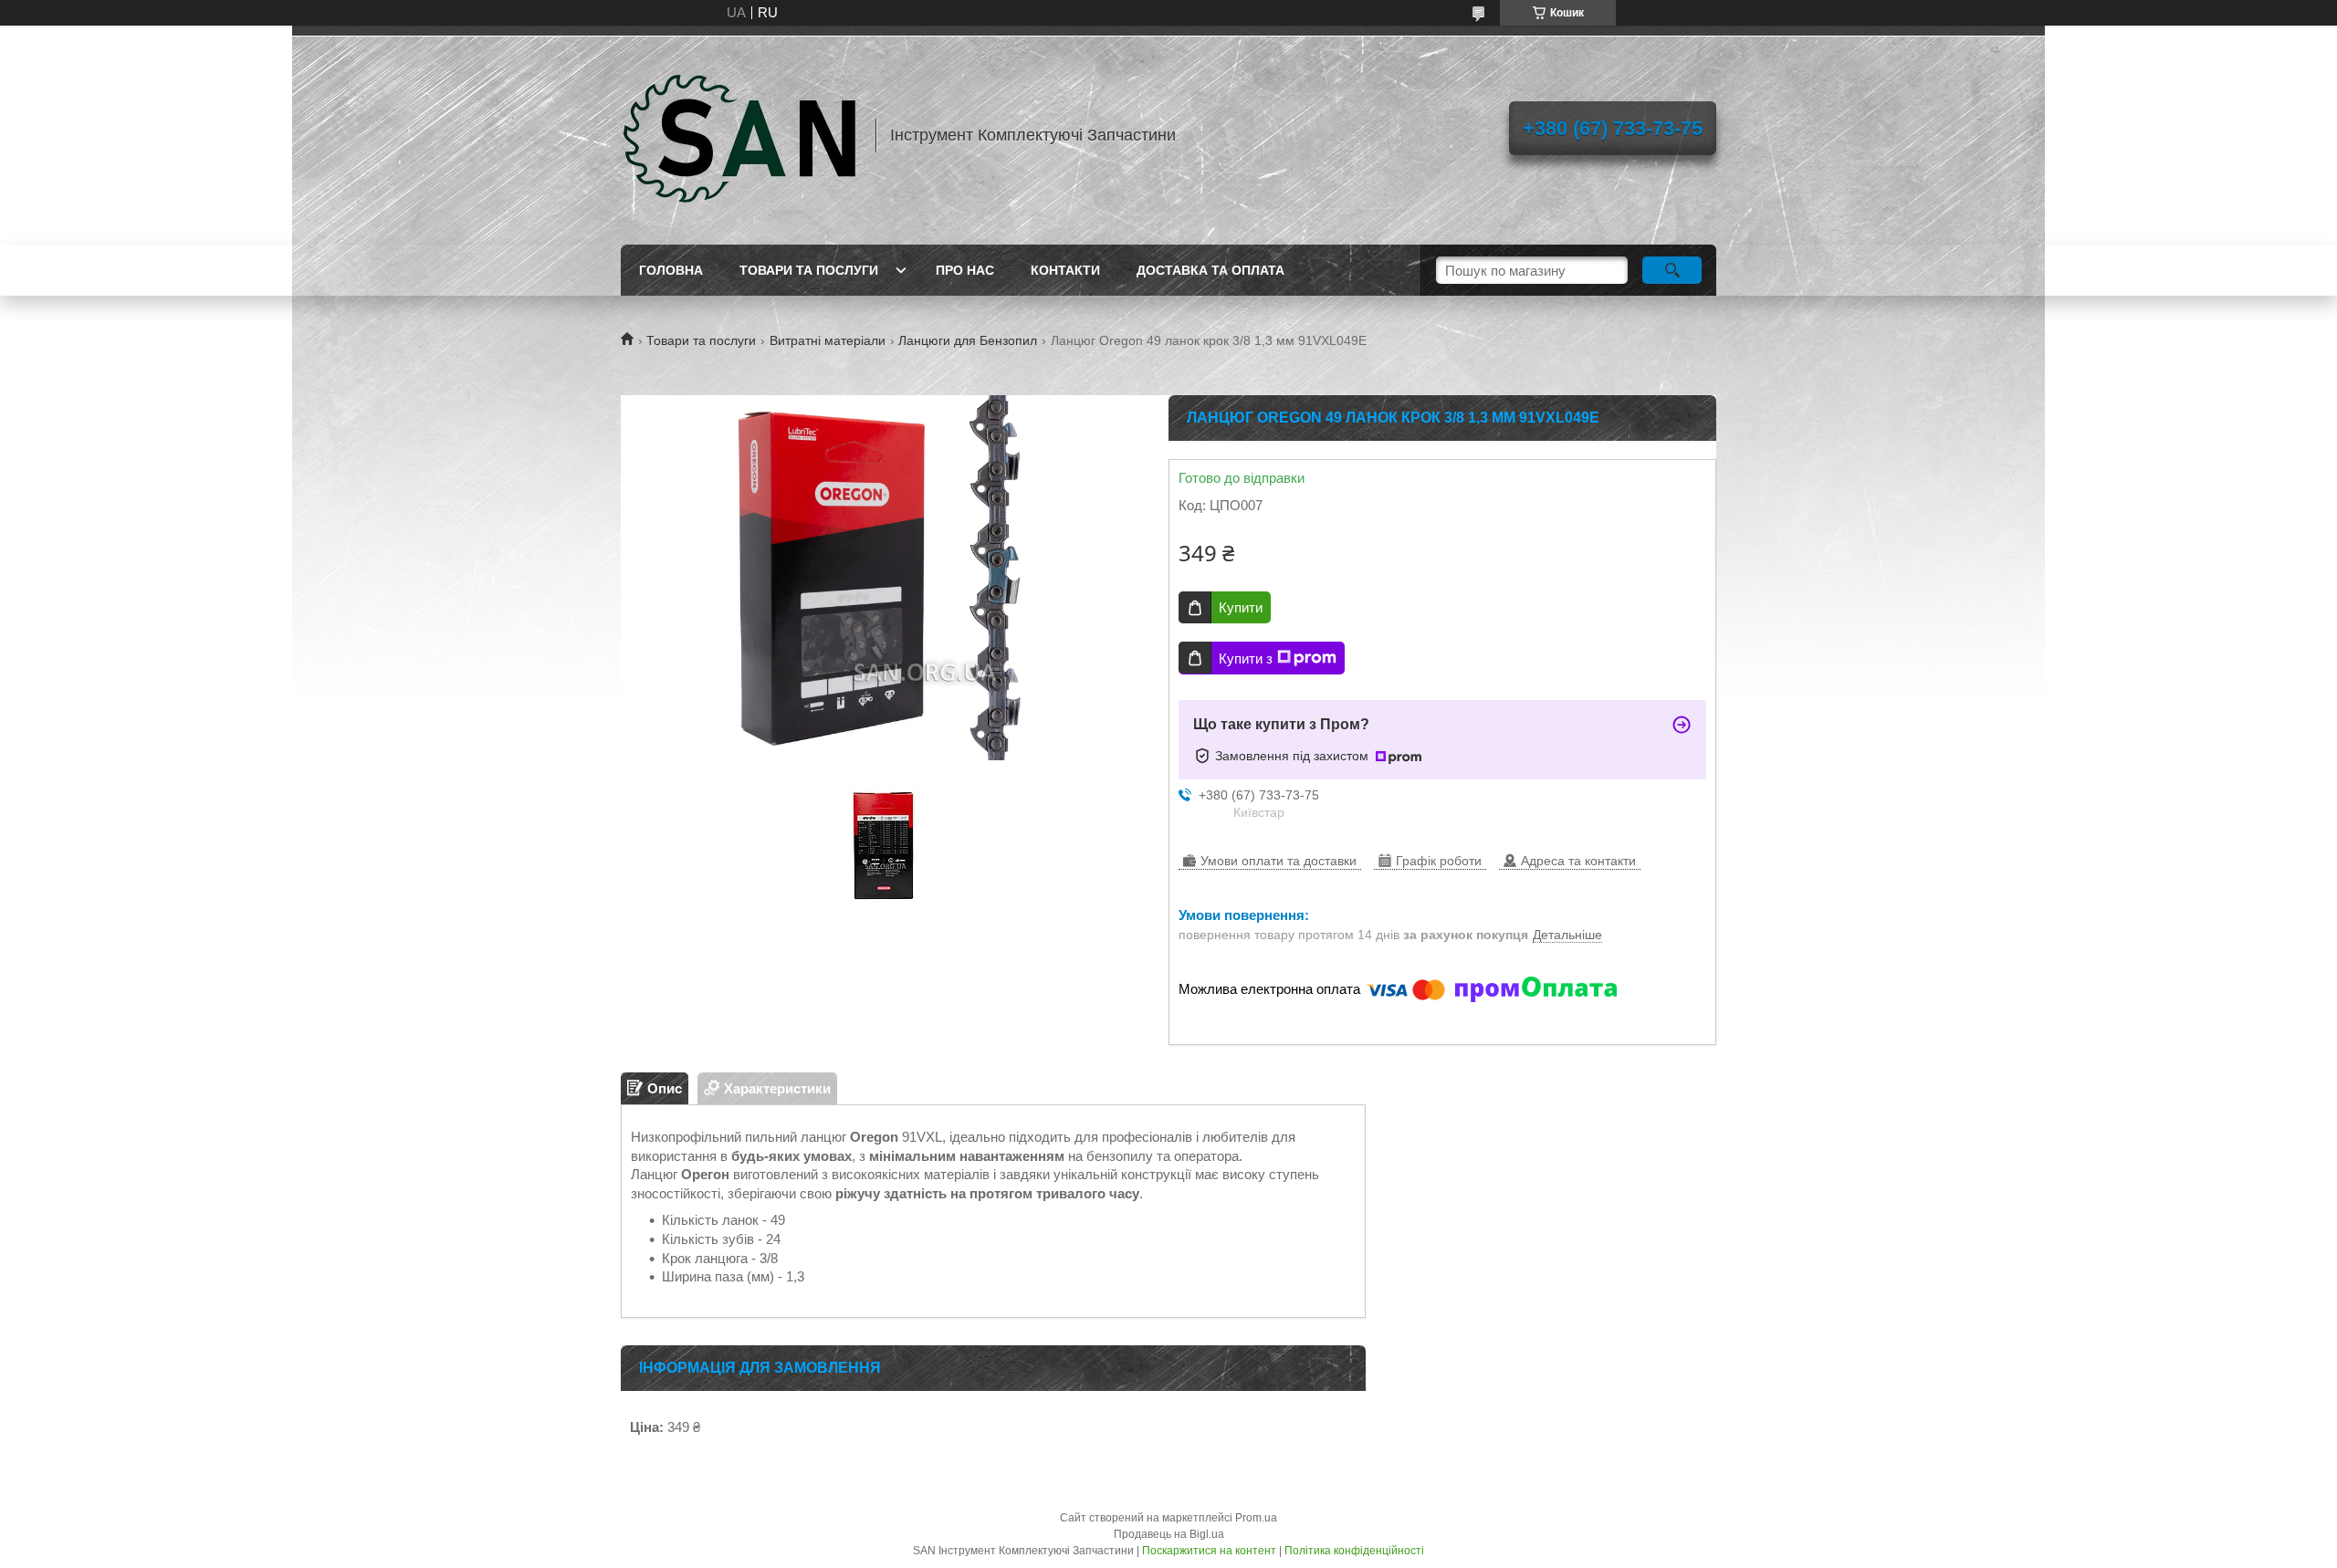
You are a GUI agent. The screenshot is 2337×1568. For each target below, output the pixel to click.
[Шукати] (1672, 270)
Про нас (965, 270)
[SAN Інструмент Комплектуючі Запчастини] (739, 135)
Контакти (1065, 270)
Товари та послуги (809, 270)
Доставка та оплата (1210, 270)
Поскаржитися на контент (1209, 1551)
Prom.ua (1256, 1518)
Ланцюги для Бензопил (968, 340)
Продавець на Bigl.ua (1169, 1534)
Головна (671, 270)
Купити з (1246, 659)
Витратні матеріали (828, 340)
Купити (1241, 607)
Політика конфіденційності (1354, 1551)
